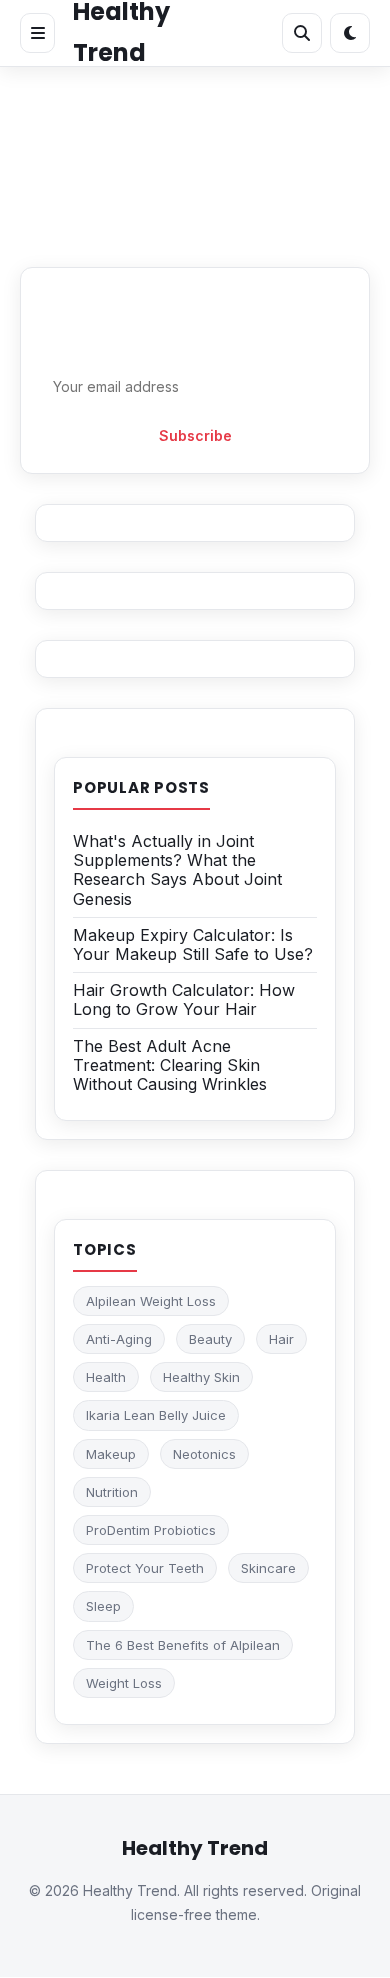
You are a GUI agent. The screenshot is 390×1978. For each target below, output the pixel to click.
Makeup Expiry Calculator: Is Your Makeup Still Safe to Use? (193, 944)
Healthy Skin (201, 1377)
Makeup (111, 1454)
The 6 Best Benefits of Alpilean (183, 1645)
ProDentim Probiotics (151, 1530)
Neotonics (204, 1454)
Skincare (268, 1568)
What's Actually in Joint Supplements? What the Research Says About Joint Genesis (177, 870)
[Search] (302, 33)
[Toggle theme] (350, 33)
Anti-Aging (119, 1339)
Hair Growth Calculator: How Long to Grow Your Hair (184, 999)
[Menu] (37, 33)
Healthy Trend (195, 1848)
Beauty (210, 1339)
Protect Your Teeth (145, 1568)
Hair (281, 1339)
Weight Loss (124, 1683)
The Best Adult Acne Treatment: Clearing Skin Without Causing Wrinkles (170, 1065)
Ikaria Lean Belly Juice (156, 1415)
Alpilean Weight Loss (151, 1301)
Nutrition (112, 1492)
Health (106, 1377)
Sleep (103, 1606)
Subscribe (195, 435)
